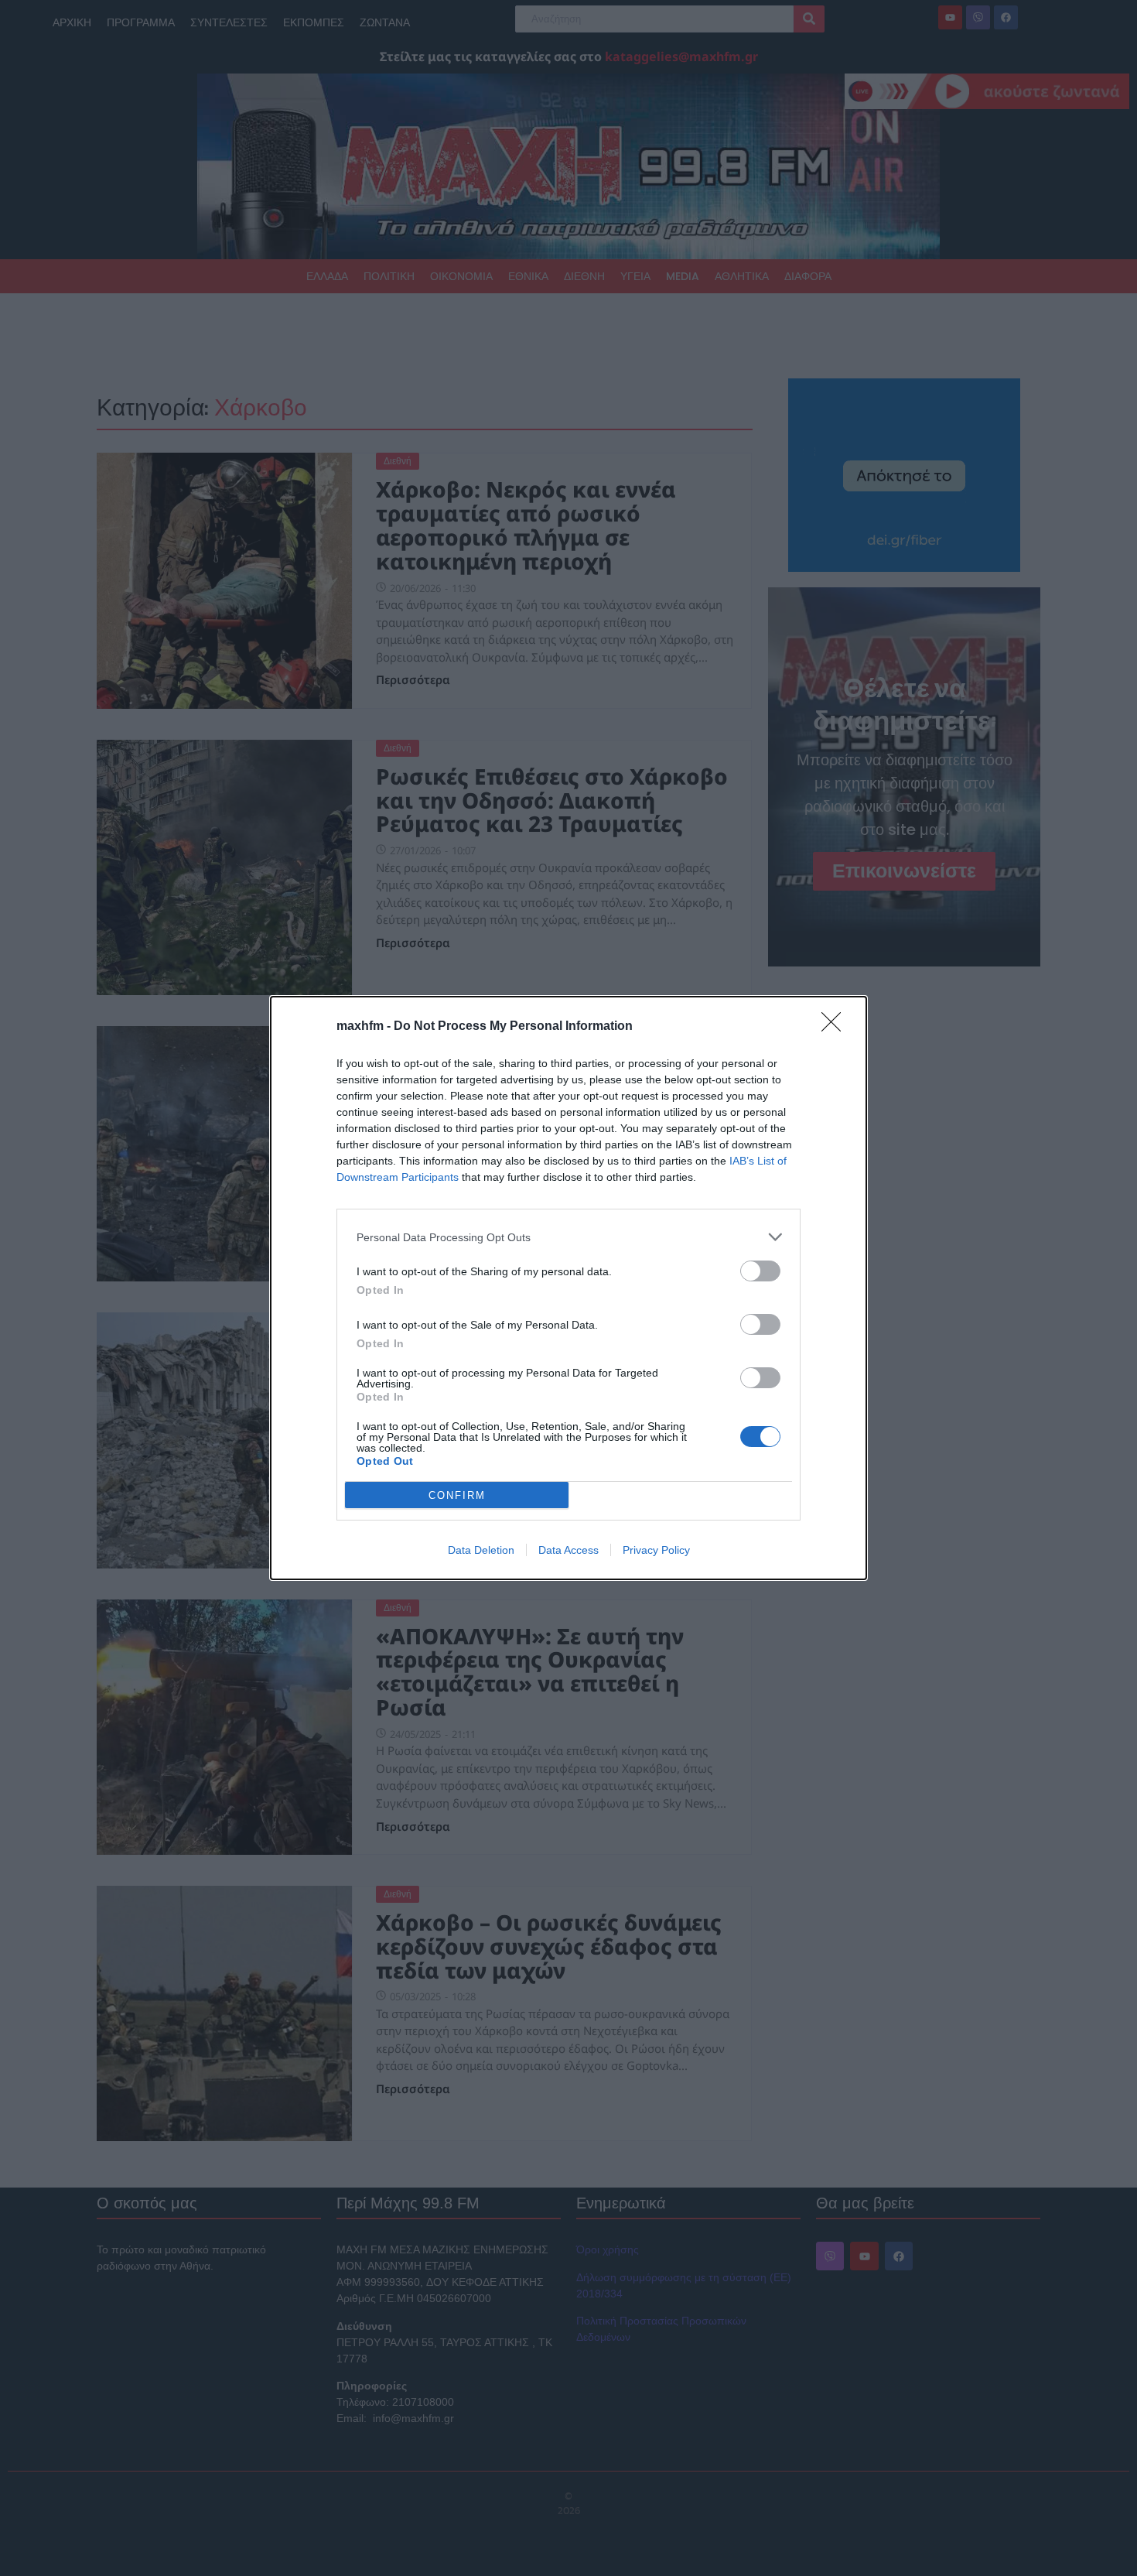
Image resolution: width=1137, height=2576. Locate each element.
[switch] (760, 1271)
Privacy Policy (656, 1550)
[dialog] (568, 1288)
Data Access (568, 1550)
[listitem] (568, 1237)
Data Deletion (481, 1550)
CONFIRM (457, 1495)
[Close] (836, 1027)
